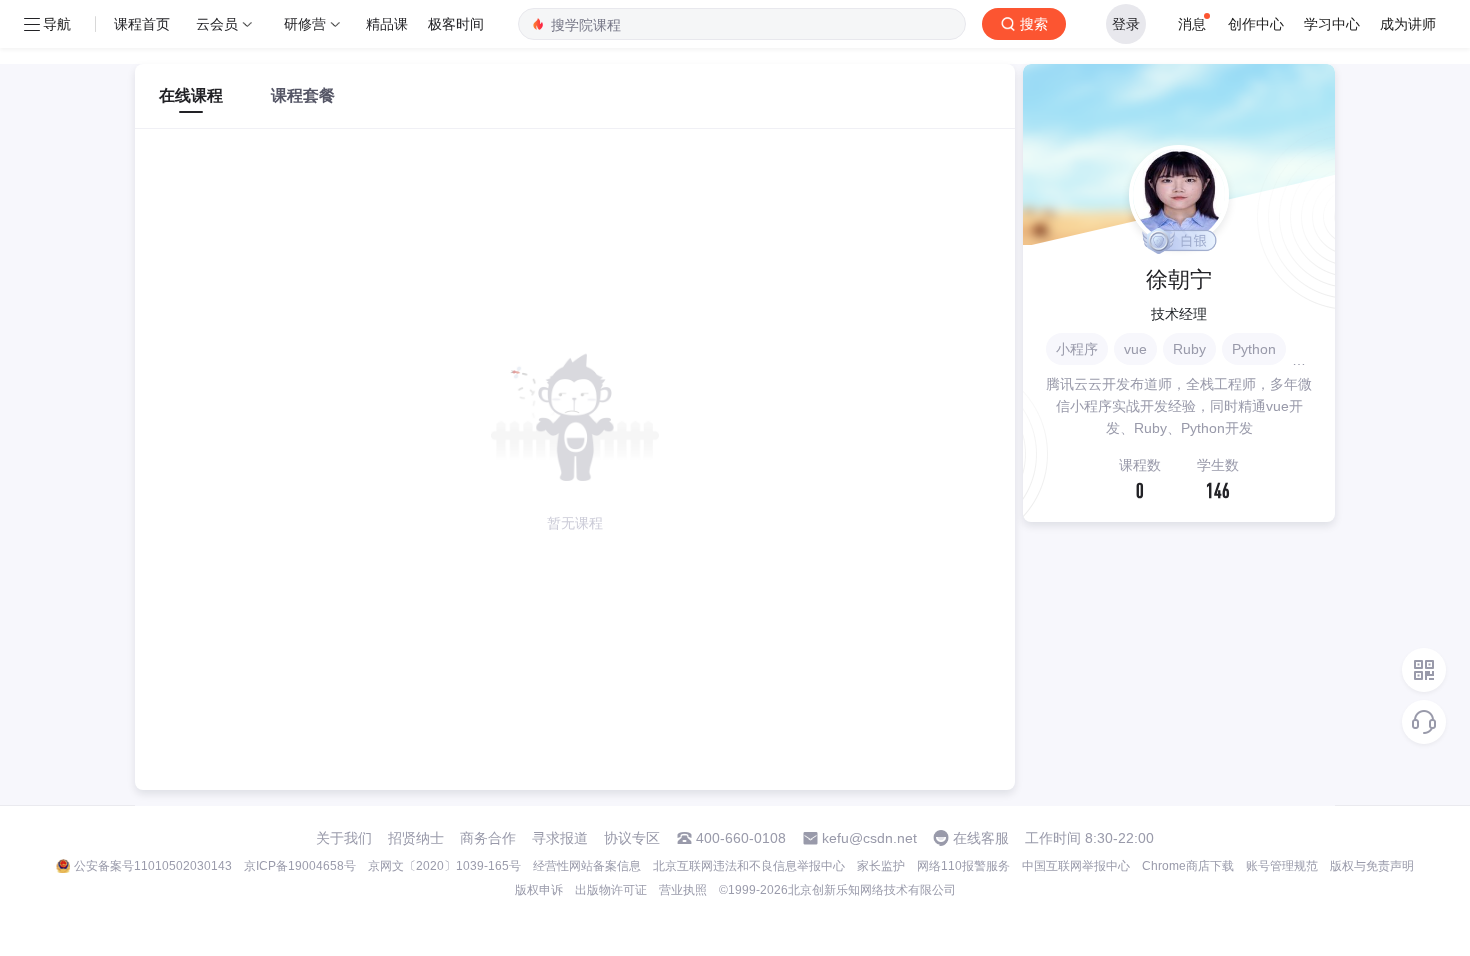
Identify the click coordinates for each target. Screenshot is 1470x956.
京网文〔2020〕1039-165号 (444, 866)
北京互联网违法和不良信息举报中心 (749, 866)
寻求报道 (560, 838)
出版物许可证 (611, 890)
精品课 (387, 23)
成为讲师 (1408, 23)
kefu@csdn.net (869, 838)
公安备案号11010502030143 (153, 866)
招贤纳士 (416, 838)
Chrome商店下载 (1188, 866)
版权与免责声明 (1372, 866)
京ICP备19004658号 (300, 866)
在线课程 (191, 95)
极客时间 (456, 23)
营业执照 (683, 890)
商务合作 (488, 838)
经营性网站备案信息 (587, 866)
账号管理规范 (1282, 866)
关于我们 (344, 838)
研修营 (305, 23)
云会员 (217, 23)
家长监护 (881, 866)
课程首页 (142, 23)
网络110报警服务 (963, 866)
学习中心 (1332, 23)
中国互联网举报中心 (1076, 866)
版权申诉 (539, 890)
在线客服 (981, 838)
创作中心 (1256, 23)
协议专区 (632, 838)
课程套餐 (303, 95)
